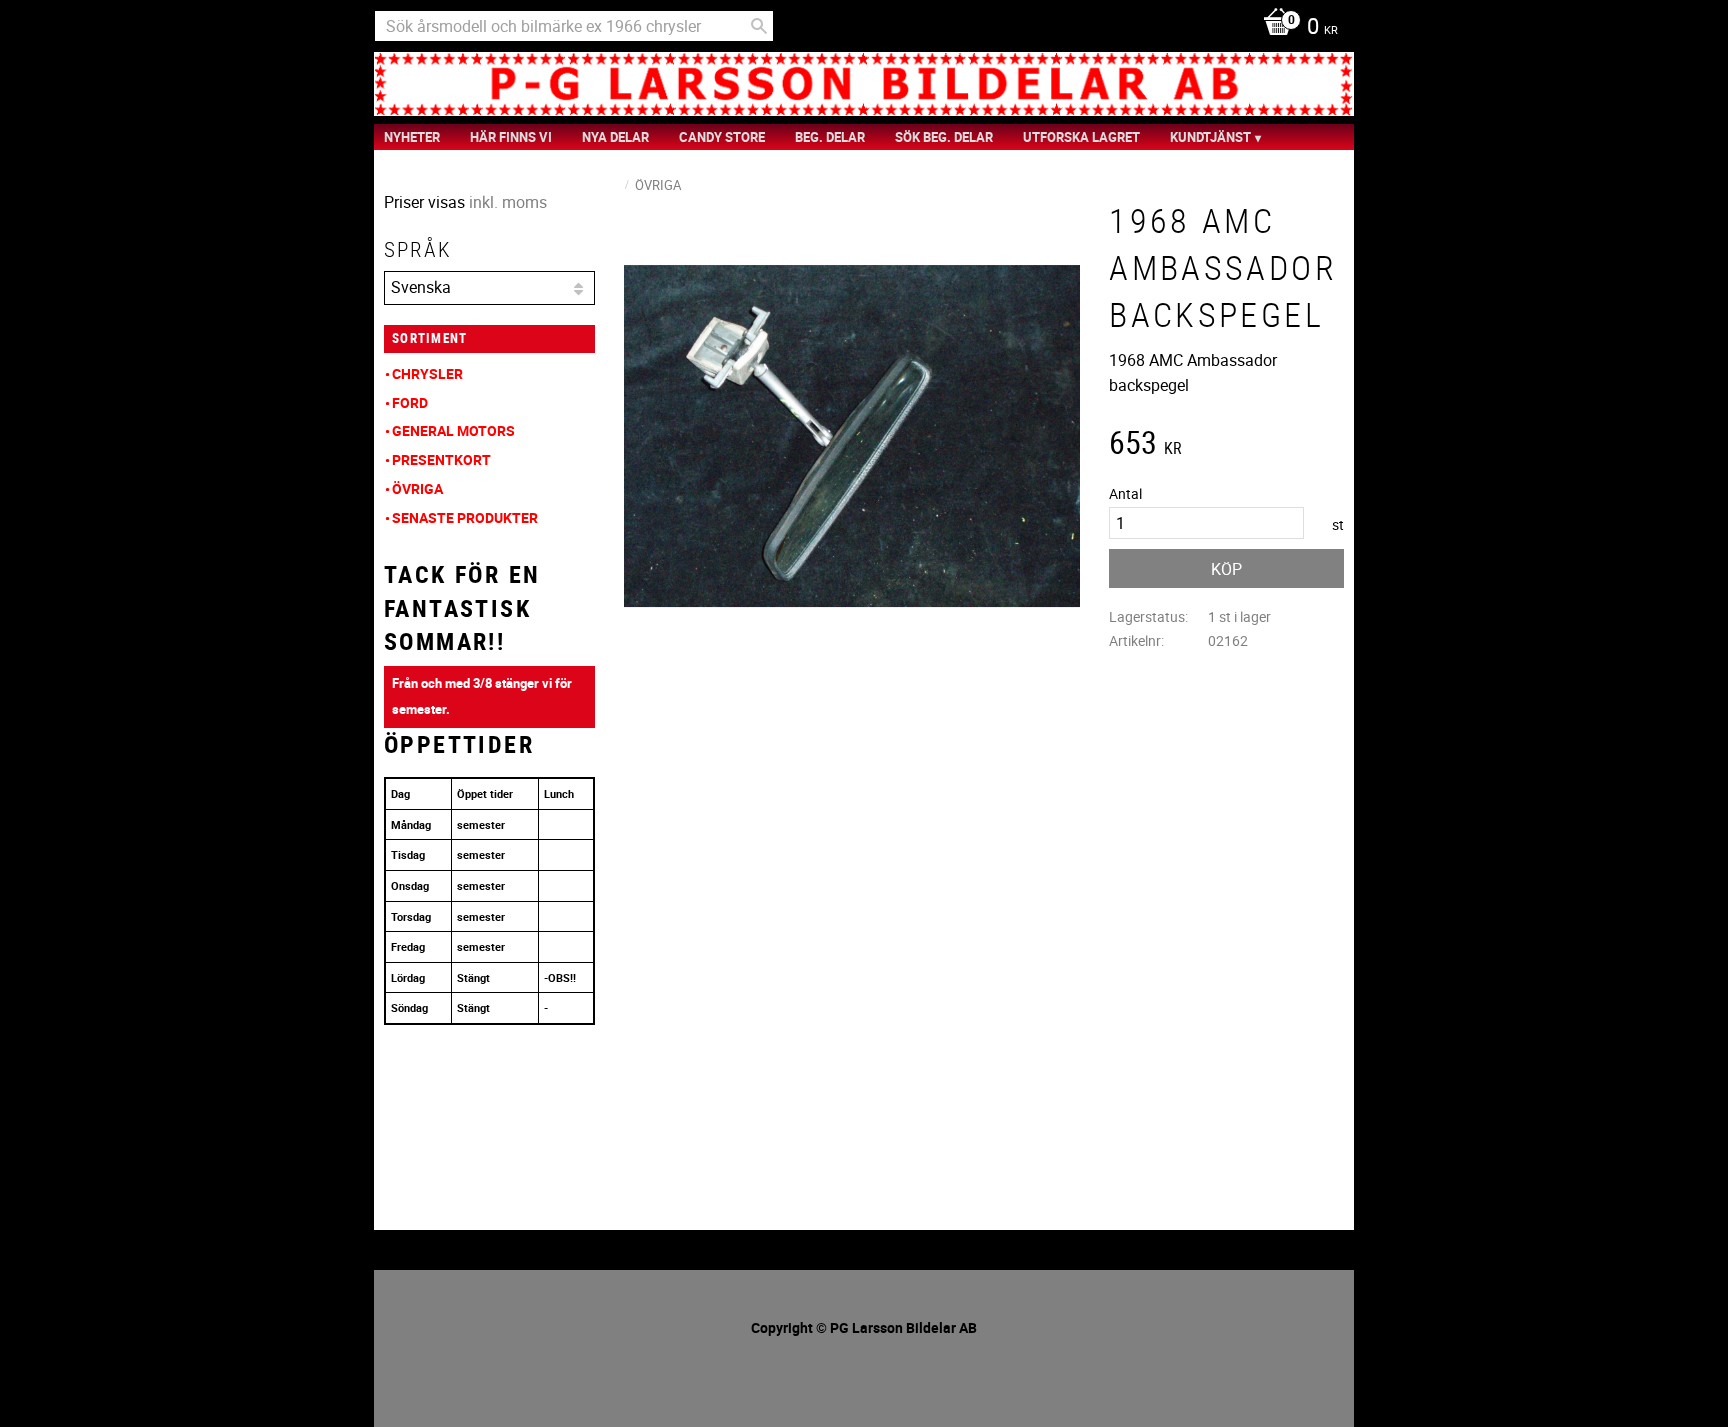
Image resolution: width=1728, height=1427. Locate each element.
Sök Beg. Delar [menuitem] (944, 137)
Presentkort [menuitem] (441, 459)
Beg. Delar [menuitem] (830, 137)
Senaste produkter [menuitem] (465, 517)
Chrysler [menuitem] (427, 373)
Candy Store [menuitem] (722, 137)
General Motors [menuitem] (453, 430)
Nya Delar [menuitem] (615, 137)
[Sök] (759, 26)
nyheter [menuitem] (412, 137)
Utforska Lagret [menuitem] (1081, 137)
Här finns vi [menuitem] (511, 137)
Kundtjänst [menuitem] (1210, 137)
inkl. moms (508, 202)
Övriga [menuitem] (417, 488)
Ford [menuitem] (410, 402)
